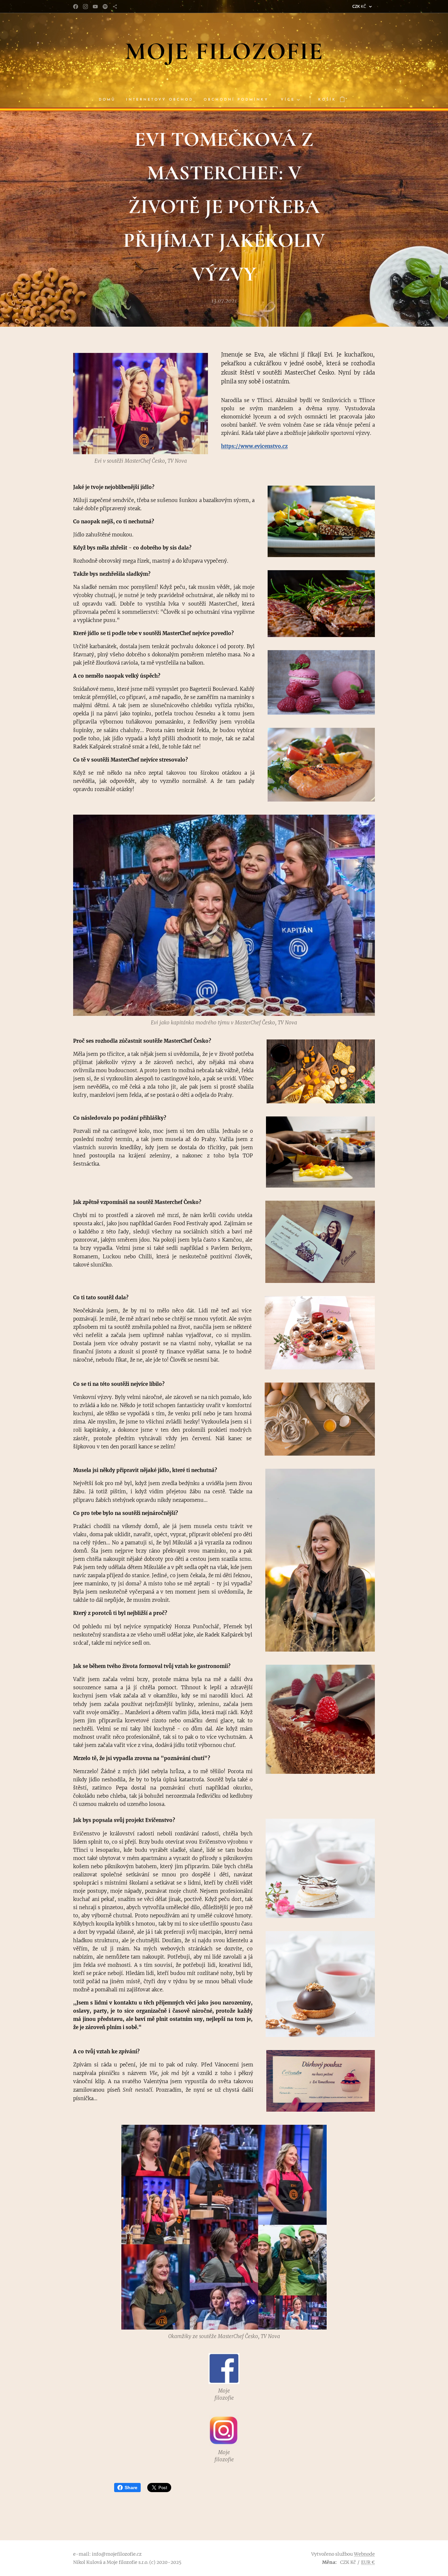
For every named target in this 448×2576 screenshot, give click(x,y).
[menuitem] (110, 100)
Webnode (364, 2554)
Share (131, 2488)
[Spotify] (105, 7)
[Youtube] (95, 7)
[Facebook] (76, 7)
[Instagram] (85, 7)
